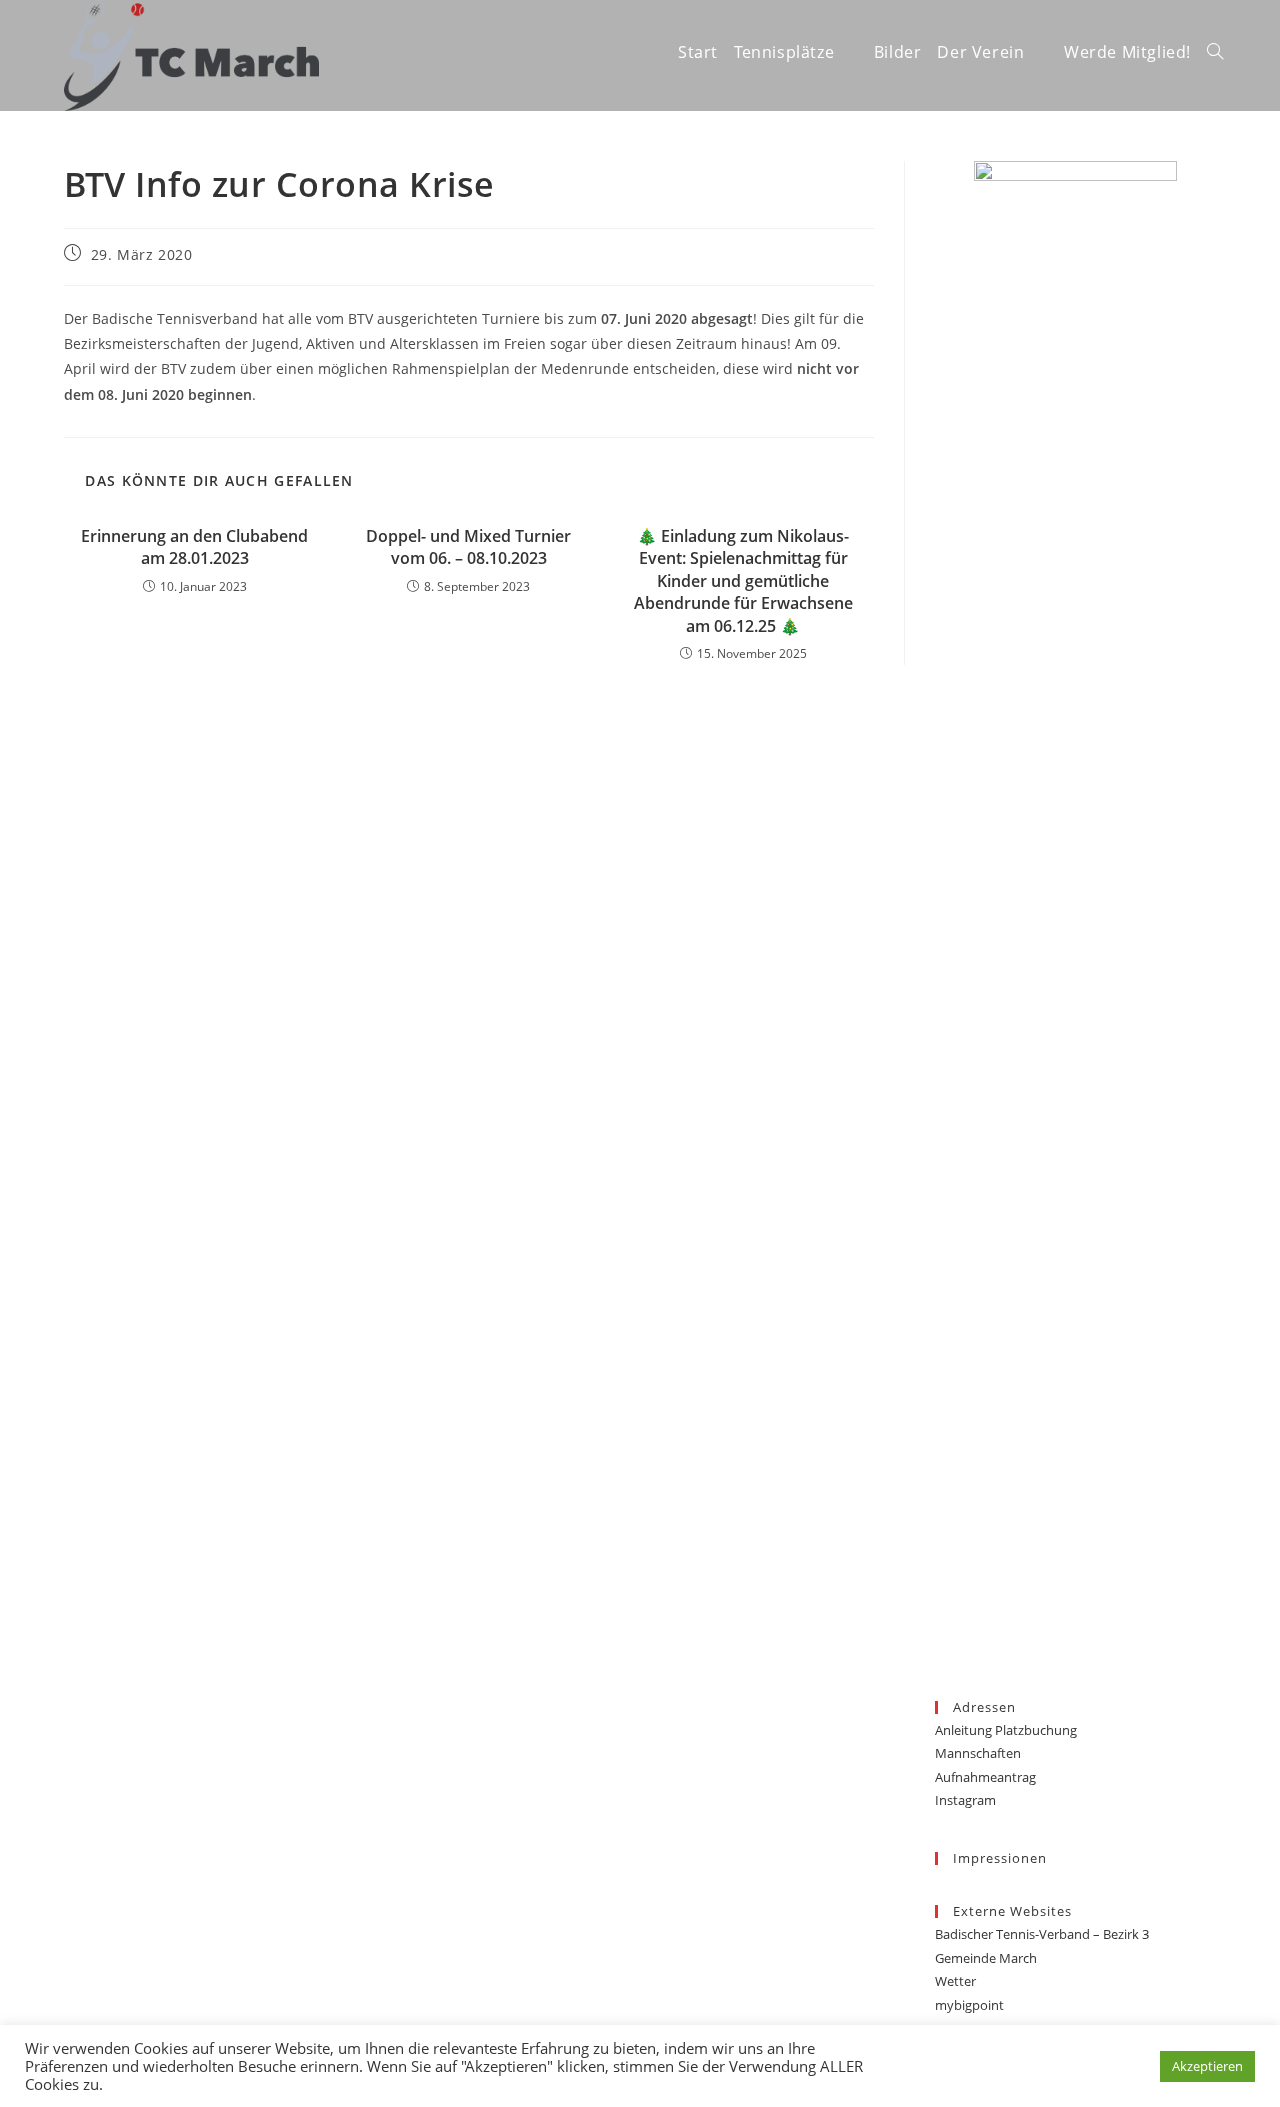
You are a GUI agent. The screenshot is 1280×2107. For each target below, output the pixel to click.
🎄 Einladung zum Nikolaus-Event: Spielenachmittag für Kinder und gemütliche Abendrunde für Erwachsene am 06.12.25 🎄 (743, 581)
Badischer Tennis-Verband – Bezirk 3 (1042, 1934)
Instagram (965, 1800)
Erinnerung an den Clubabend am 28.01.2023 (194, 547)
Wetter (955, 1981)
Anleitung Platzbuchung (1006, 1730)
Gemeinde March (986, 1958)
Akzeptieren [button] (1207, 2066)
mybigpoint (969, 2005)
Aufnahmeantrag (985, 1777)
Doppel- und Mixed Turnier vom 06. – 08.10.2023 (468, 547)
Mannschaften (978, 1753)
